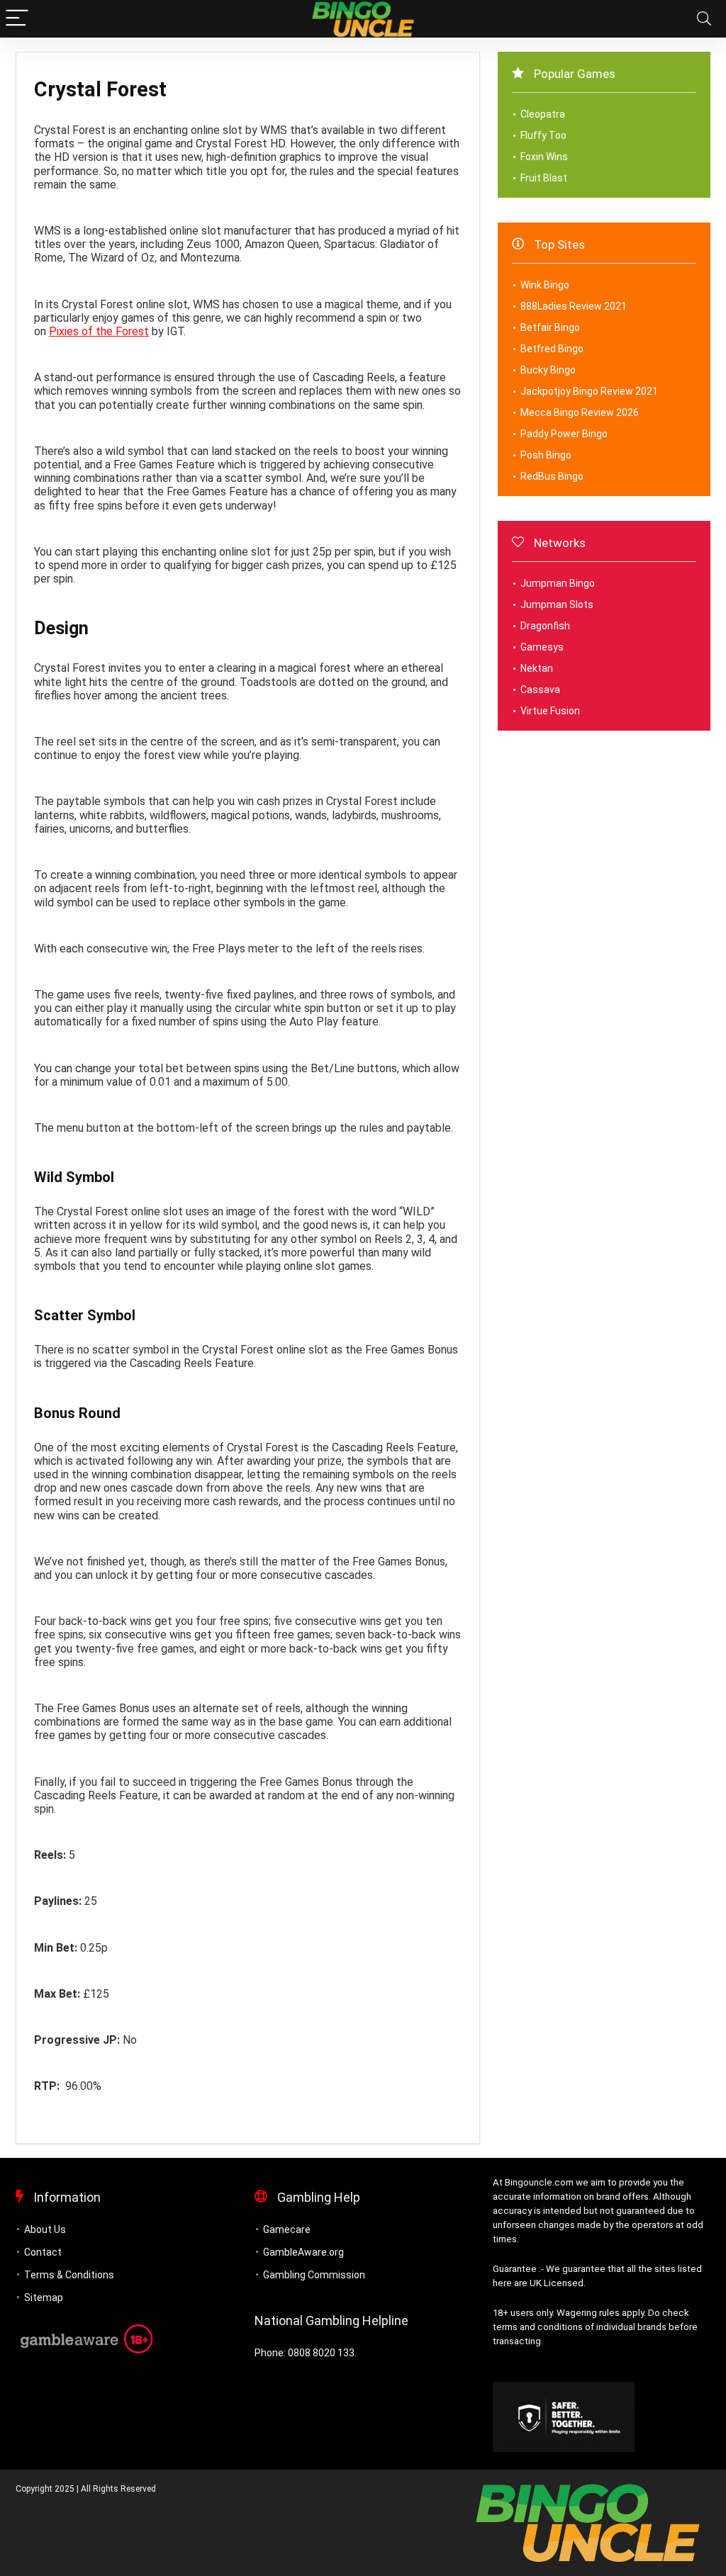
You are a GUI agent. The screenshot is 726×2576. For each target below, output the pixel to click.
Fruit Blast (544, 178)
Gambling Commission (314, 2275)
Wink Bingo (545, 285)
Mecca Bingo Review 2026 (580, 412)
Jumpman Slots (557, 604)
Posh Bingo (546, 455)
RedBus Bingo (552, 476)
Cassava (540, 690)
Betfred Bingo (552, 349)
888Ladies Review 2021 (574, 306)
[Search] (704, 19)
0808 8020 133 (321, 2353)
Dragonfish (545, 626)
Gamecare (287, 2229)
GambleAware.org (303, 2252)
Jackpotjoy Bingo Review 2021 (589, 391)
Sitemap (44, 2297)
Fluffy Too (543, 135)
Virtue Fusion (550, 711)
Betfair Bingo (550, 327)
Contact (43, 2252)
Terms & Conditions (69, 2275)
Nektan (537, 668)
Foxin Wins (544, 157)
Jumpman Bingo (558, 583)
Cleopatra (543, 114)
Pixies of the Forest (99, 331)
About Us (45, 2229)
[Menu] (17, 19)
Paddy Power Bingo (564, 434)
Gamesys (542, 647)
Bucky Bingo (548, 370)
